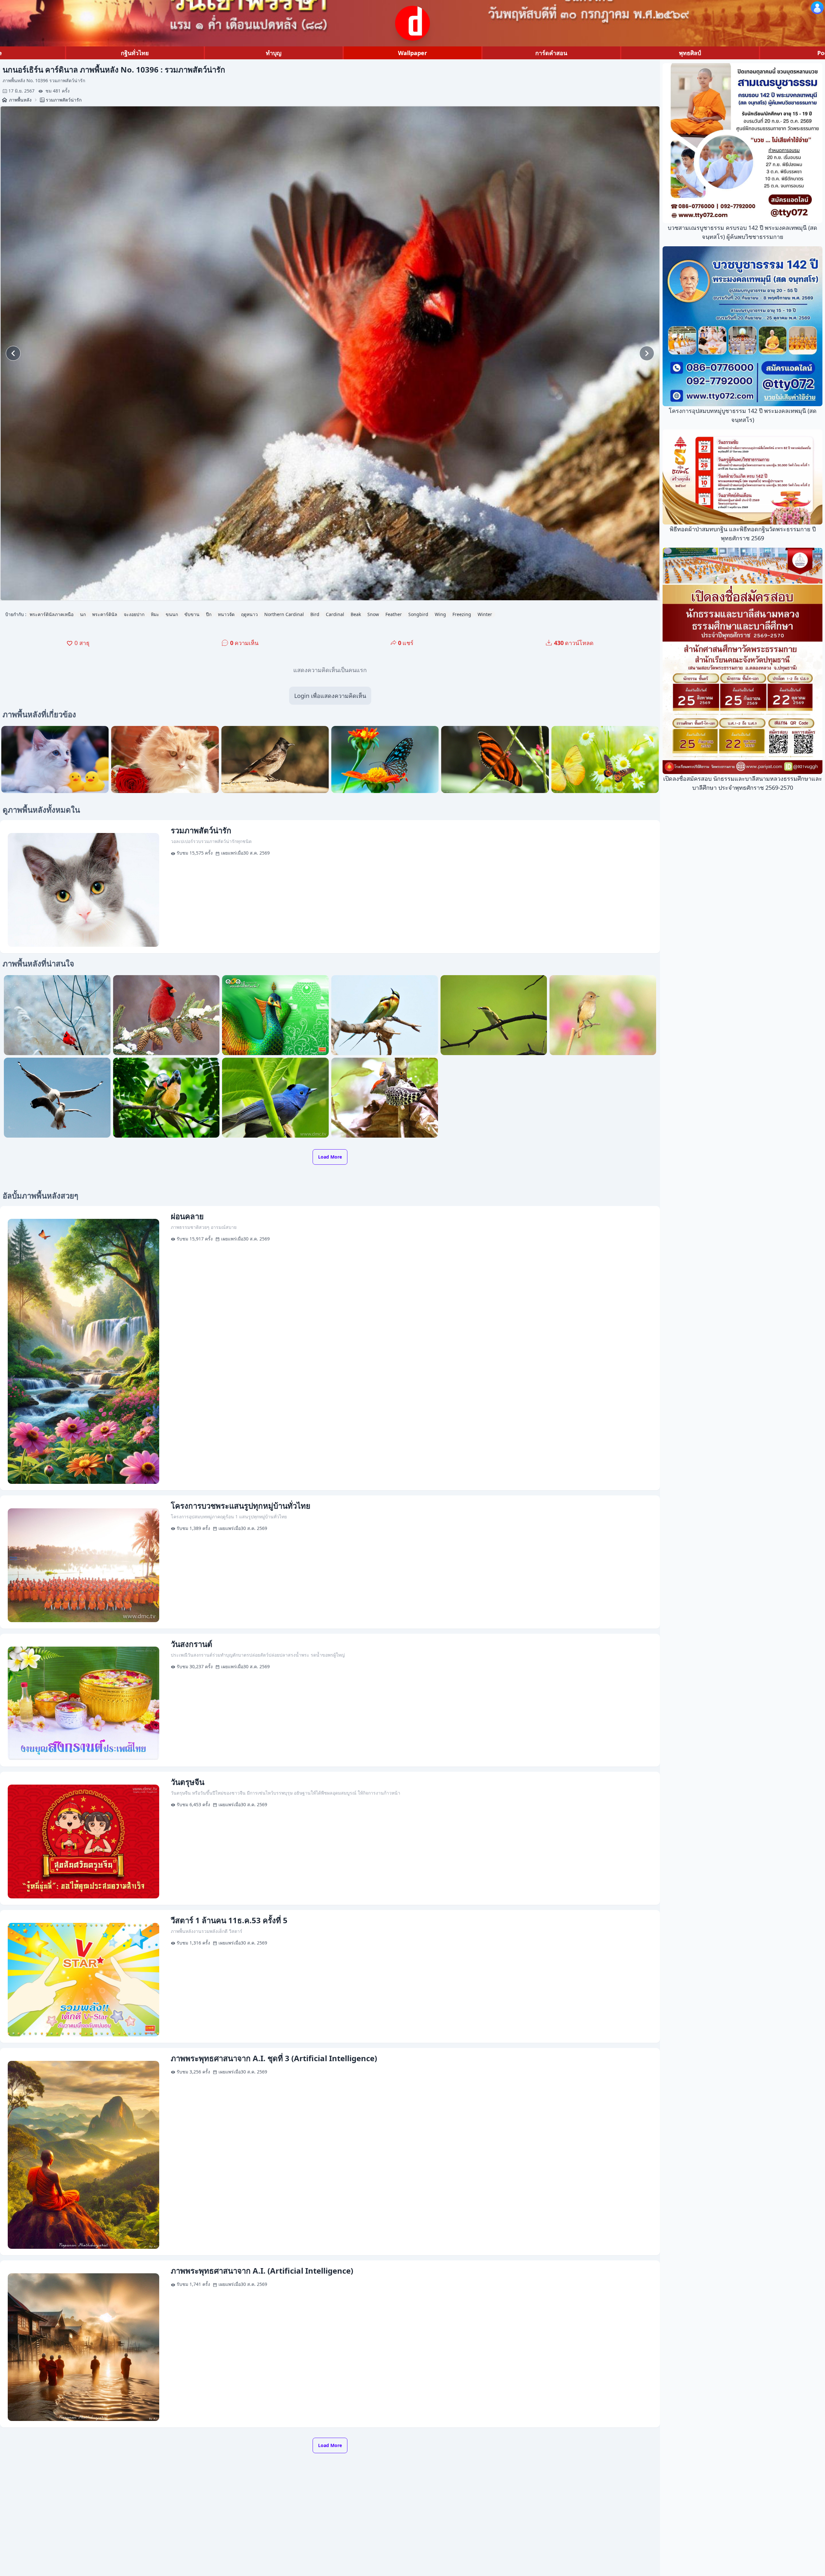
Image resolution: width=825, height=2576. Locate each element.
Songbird (418, 614)
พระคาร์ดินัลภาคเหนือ (52, 614)
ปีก (209, 614)
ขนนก (172, 614)
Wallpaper (412, 53)
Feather (394, 614)
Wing (440, 614)
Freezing (462, 614)
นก (83, 614)
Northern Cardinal (284, 614)
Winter (485, 614)
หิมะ (155, 614)
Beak (356, 614)
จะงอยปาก (134, 614)
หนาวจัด (226, 614)
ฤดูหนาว (249, 614)
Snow (373, 614)
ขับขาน (192, 614)
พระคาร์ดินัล (105, 614)
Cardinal (335, 614)
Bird (315, 614)
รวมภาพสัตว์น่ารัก (64, 100)
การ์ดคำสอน (551, 53)
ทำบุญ (274, 53)
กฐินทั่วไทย (135, 53)
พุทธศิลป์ (690, 53)
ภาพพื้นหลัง (20, 100)
